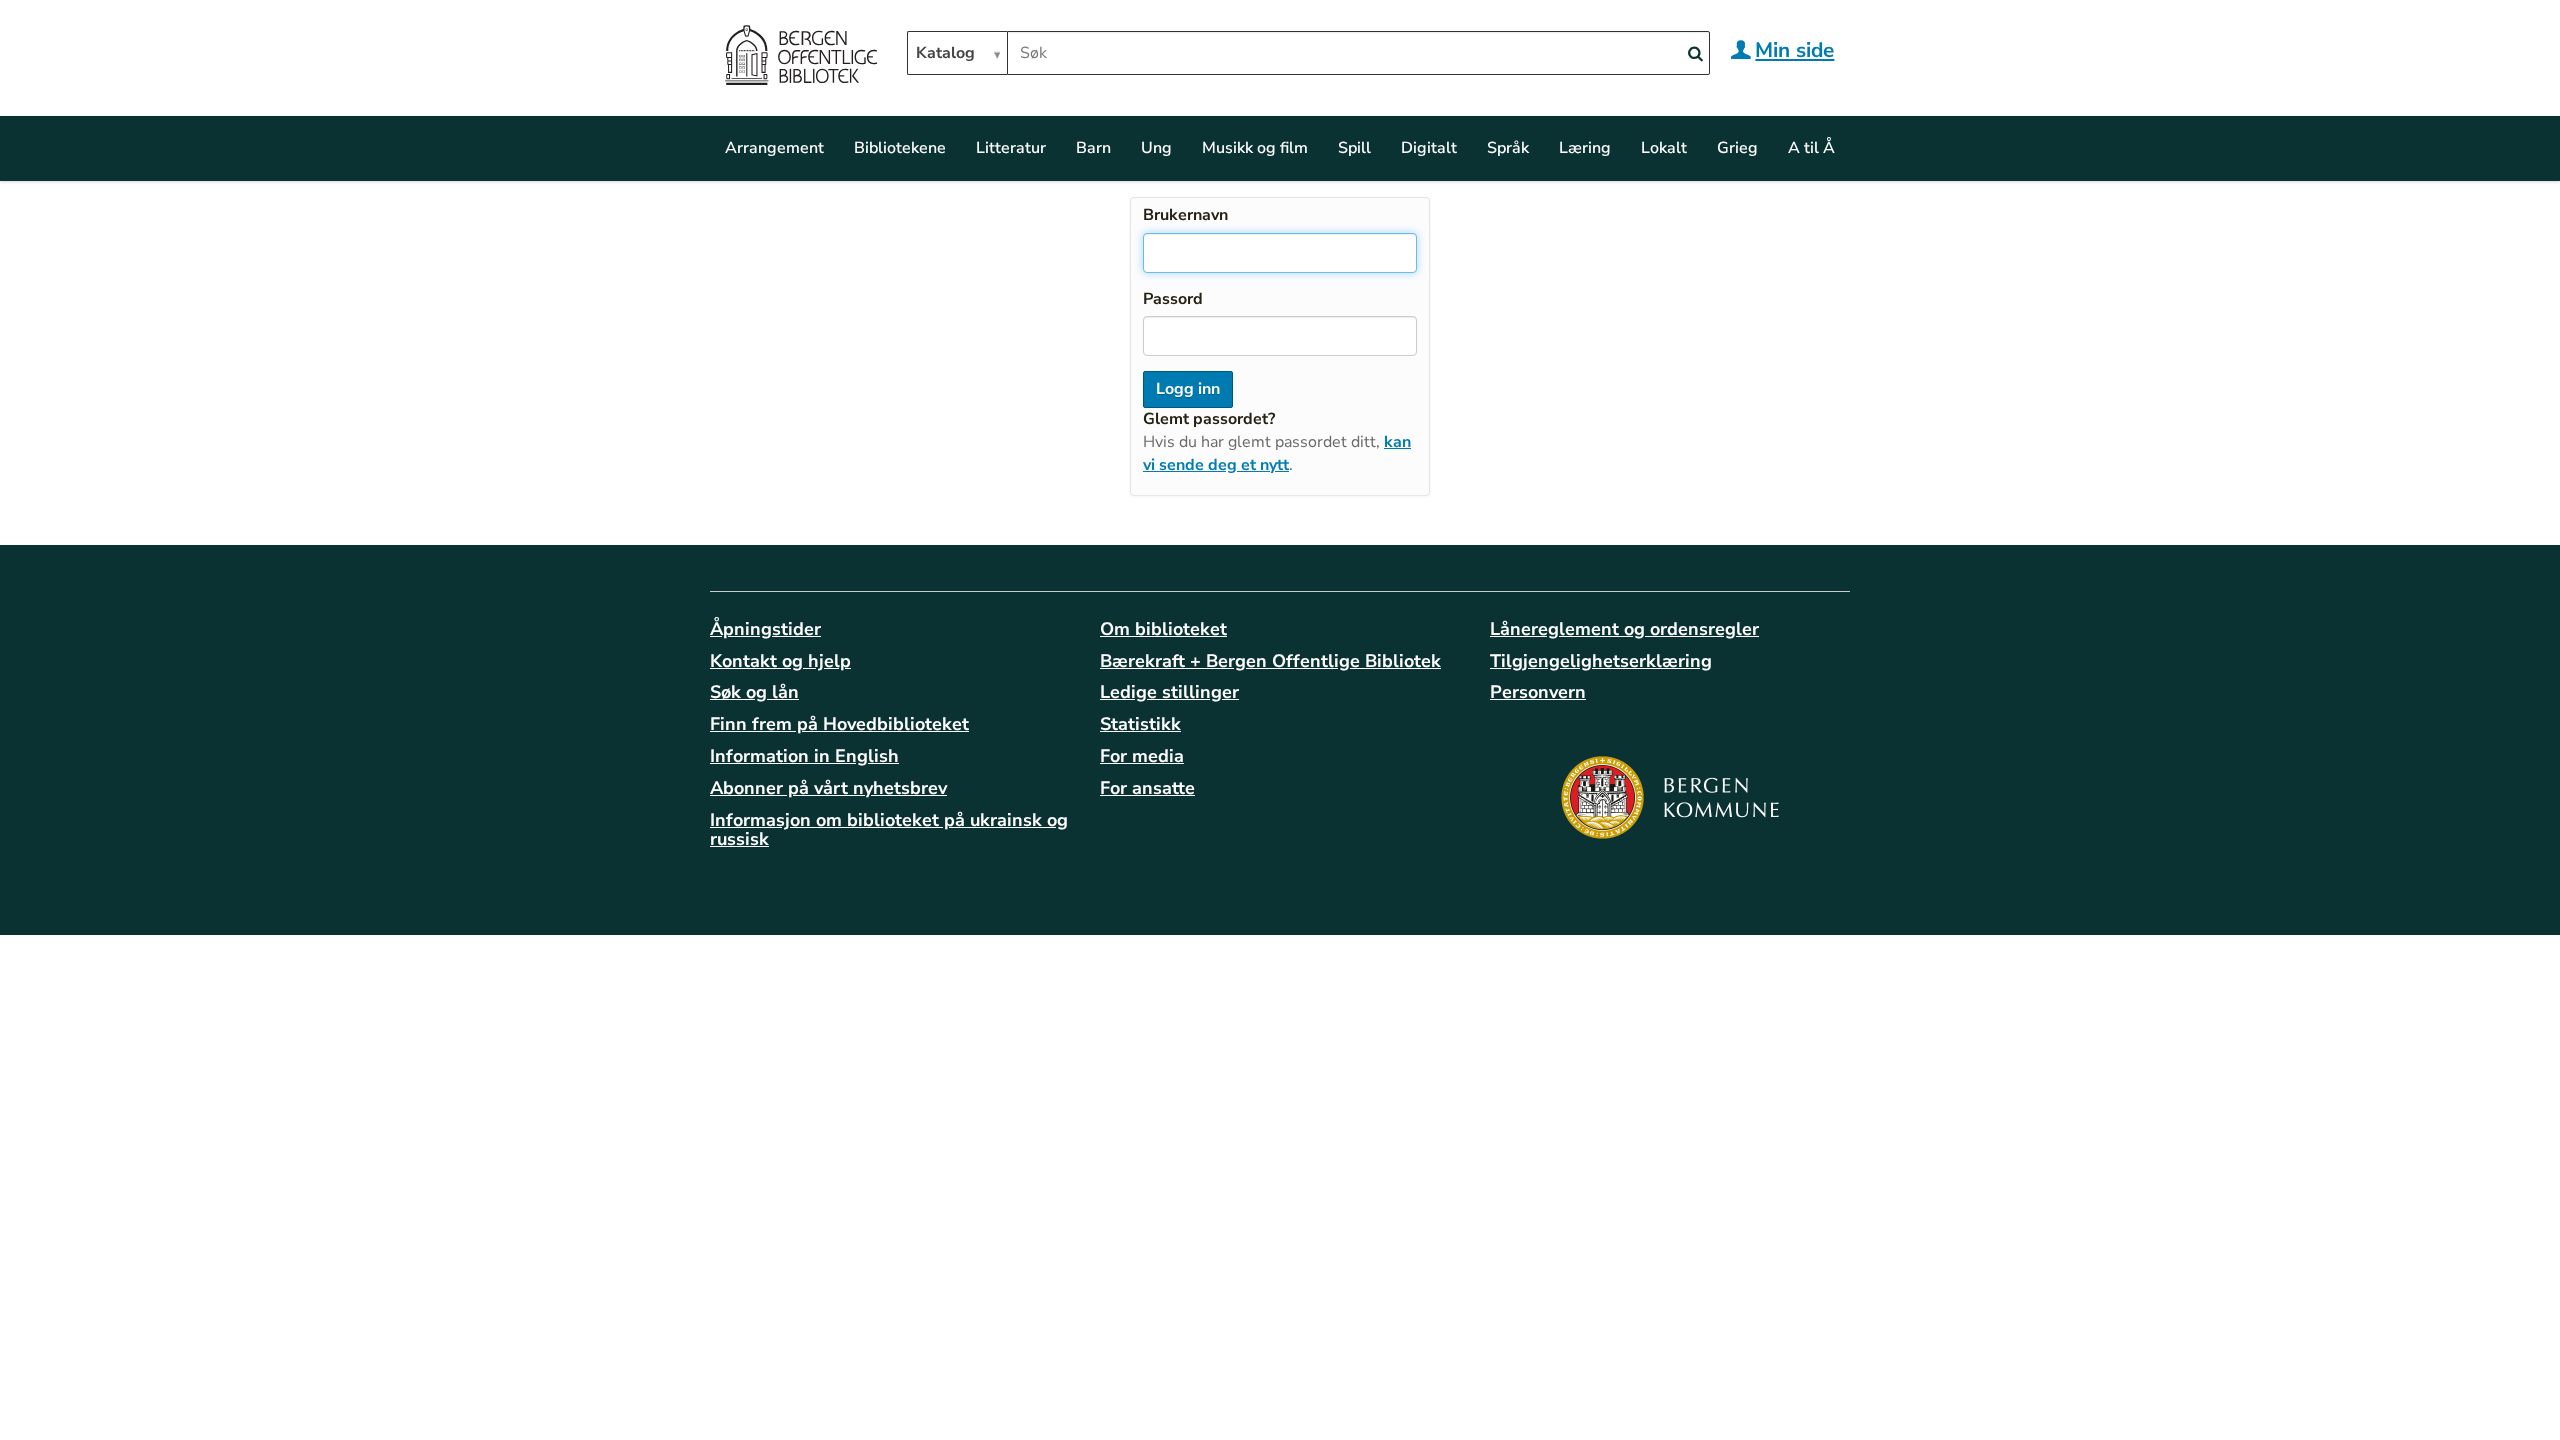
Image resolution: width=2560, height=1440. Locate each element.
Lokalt (1664, 148)
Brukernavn (1185, 215)
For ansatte (1147, 788)
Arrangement (774, 148)
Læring (1585, 148)
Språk (1508, 148)
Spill (1354, 148)
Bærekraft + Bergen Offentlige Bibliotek (1270, 661)
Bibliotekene (900, 148)
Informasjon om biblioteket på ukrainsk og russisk (889, 830)
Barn (1093, 148)
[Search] (1695, 54)
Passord (1173, 299)
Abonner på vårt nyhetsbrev (828, 788)
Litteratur (1011, 148)
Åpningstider (765, 629)
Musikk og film (1255, 148)
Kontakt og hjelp (780, 661)
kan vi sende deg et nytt (1277, 453)
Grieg (1737, 148)
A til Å (1811, 148)
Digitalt (1429, 148)
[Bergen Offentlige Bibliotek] (800, 58)
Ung (1156, 148)
